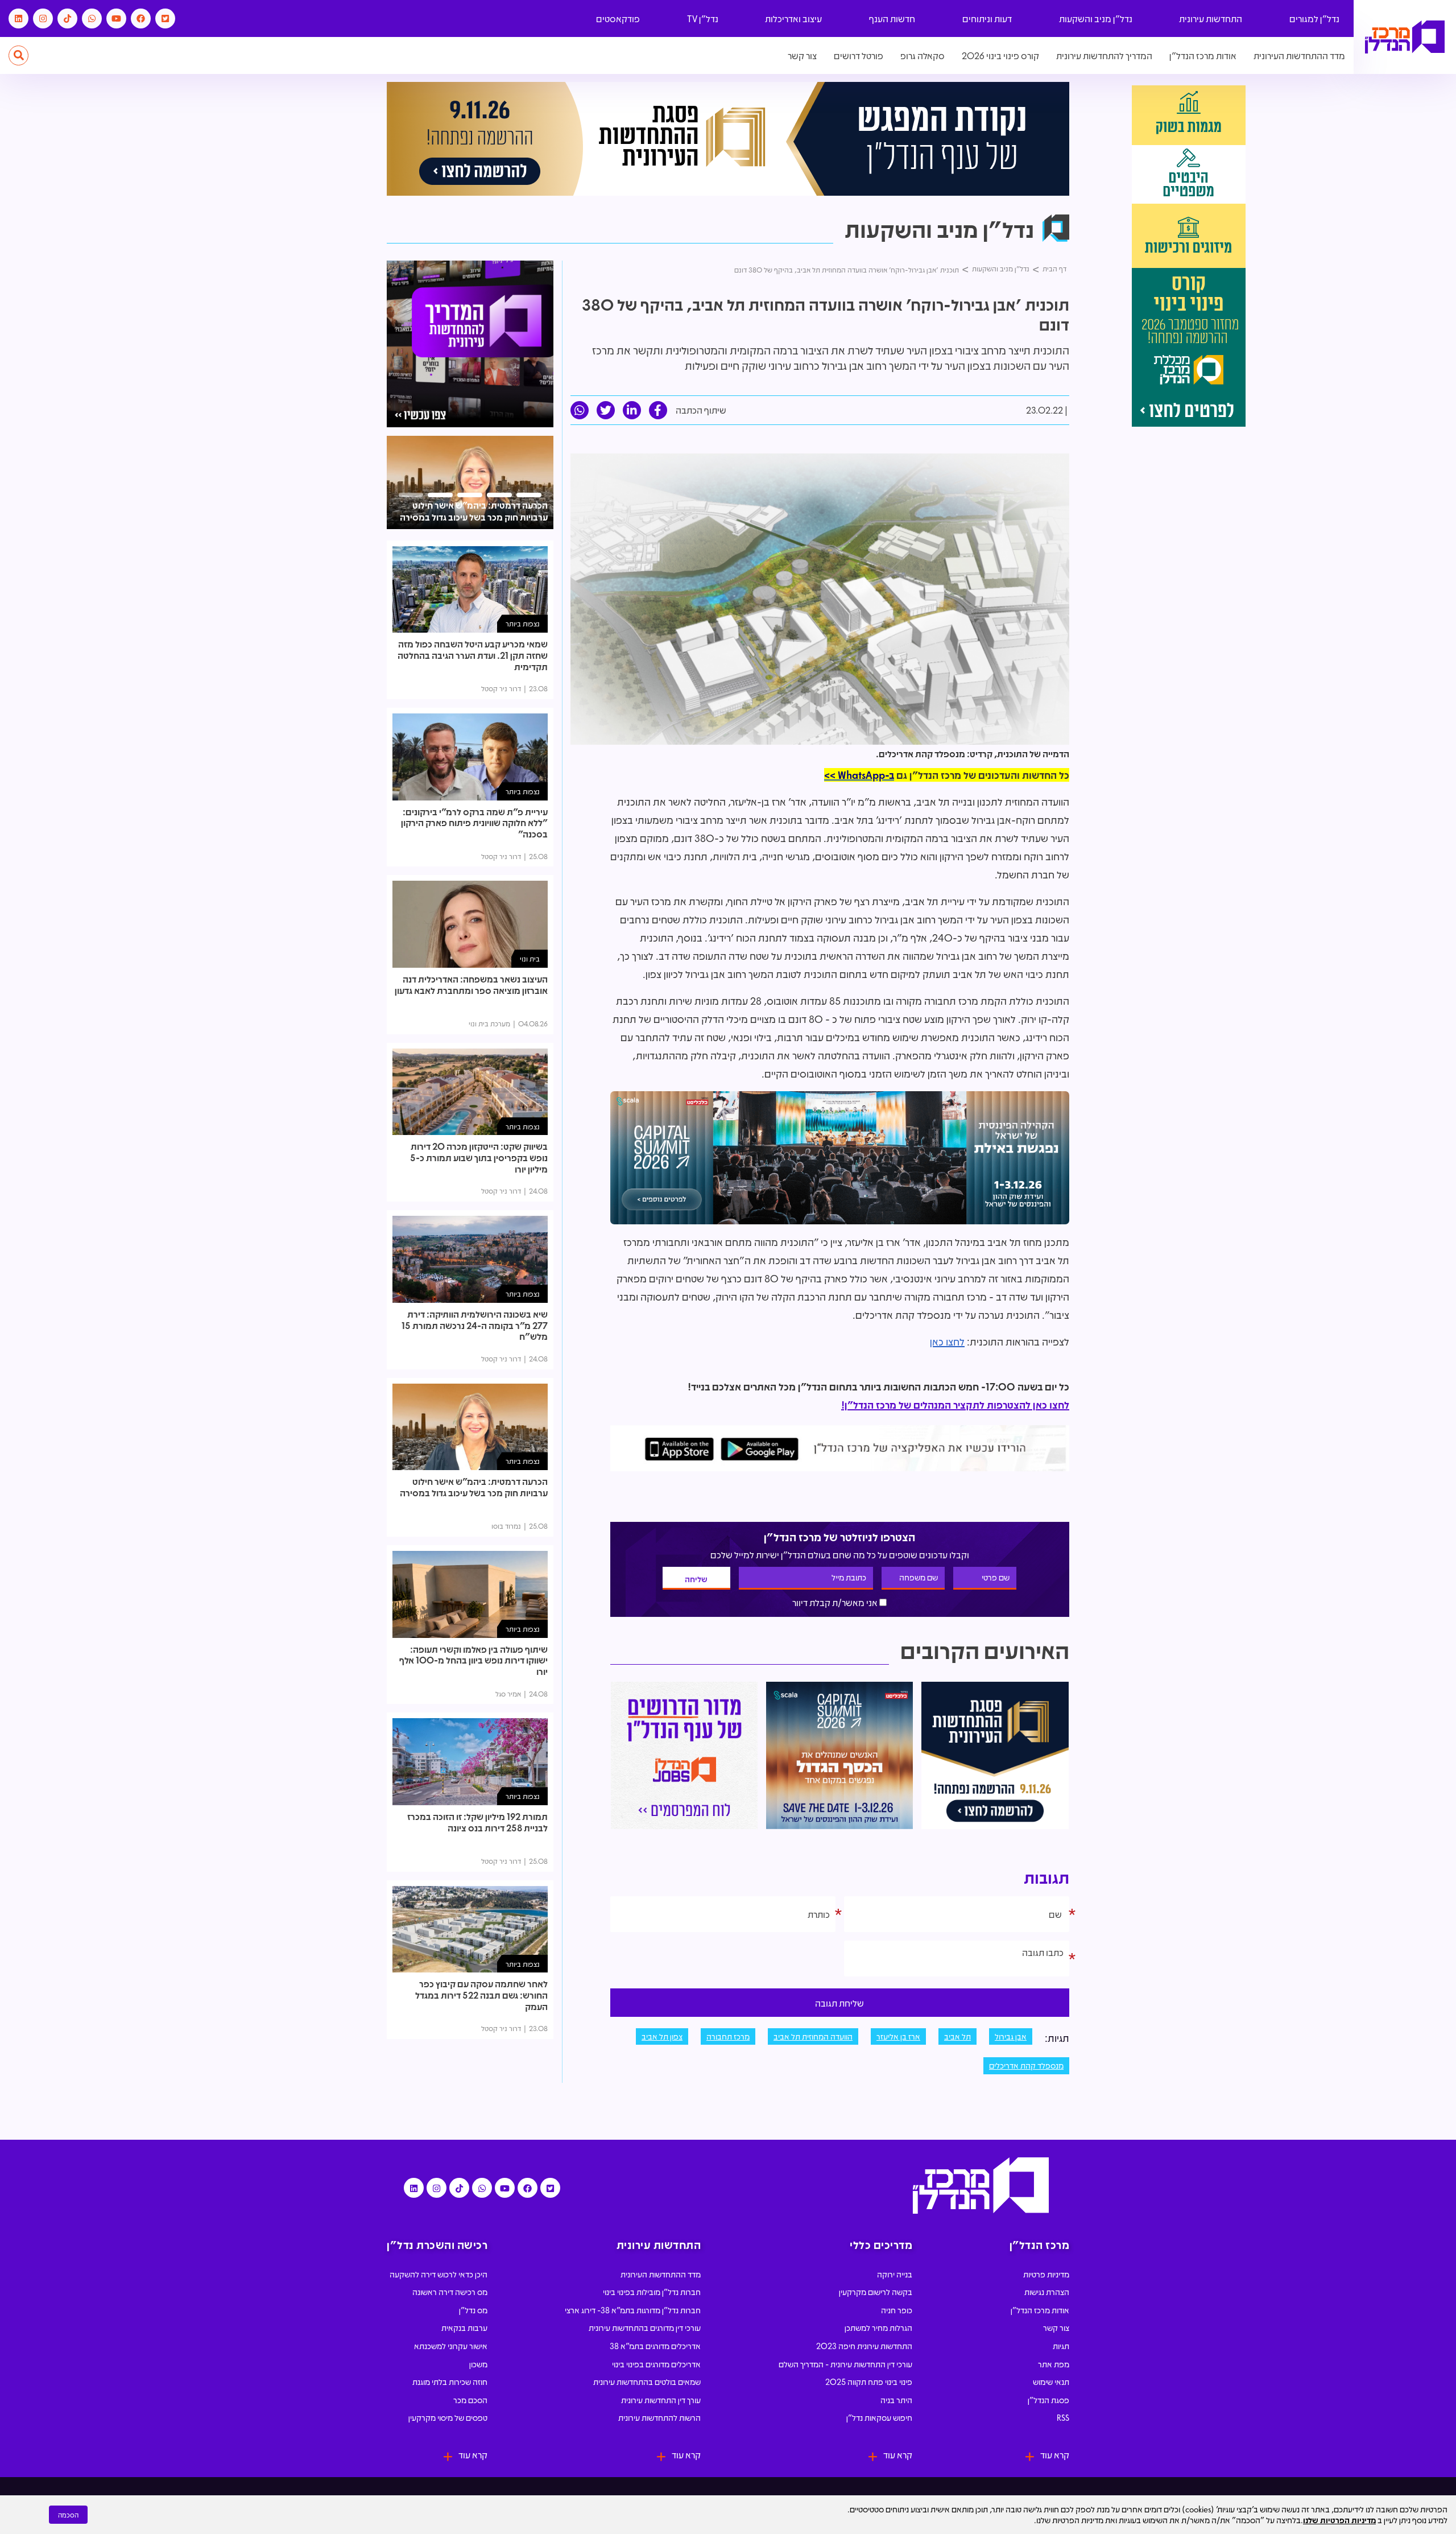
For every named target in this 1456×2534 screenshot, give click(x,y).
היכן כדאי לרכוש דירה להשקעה (439, 2274)
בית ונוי (530, 958)
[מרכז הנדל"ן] (1405, 37)
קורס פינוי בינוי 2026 (1000, 55)
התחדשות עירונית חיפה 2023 (864, 2346)
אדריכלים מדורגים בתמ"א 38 (655, 2346)
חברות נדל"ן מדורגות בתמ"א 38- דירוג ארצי (633, 2310)
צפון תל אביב (662, 2036)
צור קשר (802, 55)
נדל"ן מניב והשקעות (1096, 18)
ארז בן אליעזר (898, 2036)
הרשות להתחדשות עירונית (659, 2417)
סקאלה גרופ (923, 55)
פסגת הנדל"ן (1048, 2400)
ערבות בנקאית (464, 2327)
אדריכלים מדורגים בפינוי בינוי (656, 2364)
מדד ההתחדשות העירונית (1299, 55)
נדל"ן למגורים (1314, 18)
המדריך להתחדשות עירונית (1104, 55)
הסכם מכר (470, 2400)
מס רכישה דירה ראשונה (450, 2292)
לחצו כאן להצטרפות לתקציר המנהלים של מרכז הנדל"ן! (955, 1405)
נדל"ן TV (703, 18)
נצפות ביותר (523, 623)
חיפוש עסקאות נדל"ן (879, 2417)
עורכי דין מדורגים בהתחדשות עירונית (645, 2327)
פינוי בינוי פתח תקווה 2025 (869, 2382)
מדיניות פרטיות (1046, 2274)
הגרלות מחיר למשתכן (878, 2327)
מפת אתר (1054, 2364)
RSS (1063, 2417)
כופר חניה (897, 2310)
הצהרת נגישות (1047, 2292)
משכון (478, 2364)
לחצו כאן (947, 1342)
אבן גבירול (1011, 2036)
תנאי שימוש (1051, 2382)
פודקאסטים (618, 18)
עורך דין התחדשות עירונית (661, 2400)
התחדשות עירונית (1211, 18)
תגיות (1061, 2346)
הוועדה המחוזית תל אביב (813, 2036)
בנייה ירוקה (895, 2274)
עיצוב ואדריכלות (793, 18)
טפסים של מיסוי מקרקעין (448, 2417)
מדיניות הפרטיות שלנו (1339, 2520)
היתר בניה (896, 2400)
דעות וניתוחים (987, 18)
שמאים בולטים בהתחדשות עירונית (647, 2382)
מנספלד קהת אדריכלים (1026, 2065)
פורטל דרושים (859, 55)
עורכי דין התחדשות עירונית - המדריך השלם (845, 2364)
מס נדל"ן (473, 2310)
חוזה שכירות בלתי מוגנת (450, 2382)
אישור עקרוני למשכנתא (451, 2346)
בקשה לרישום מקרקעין (876, 2292)
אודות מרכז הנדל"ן (1203, 55)
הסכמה (68, 2515)
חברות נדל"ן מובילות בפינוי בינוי (652, 2292)
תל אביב (957, 2036)
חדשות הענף (892, 18)
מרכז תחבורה (728, 2036)
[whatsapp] (580, 410)
